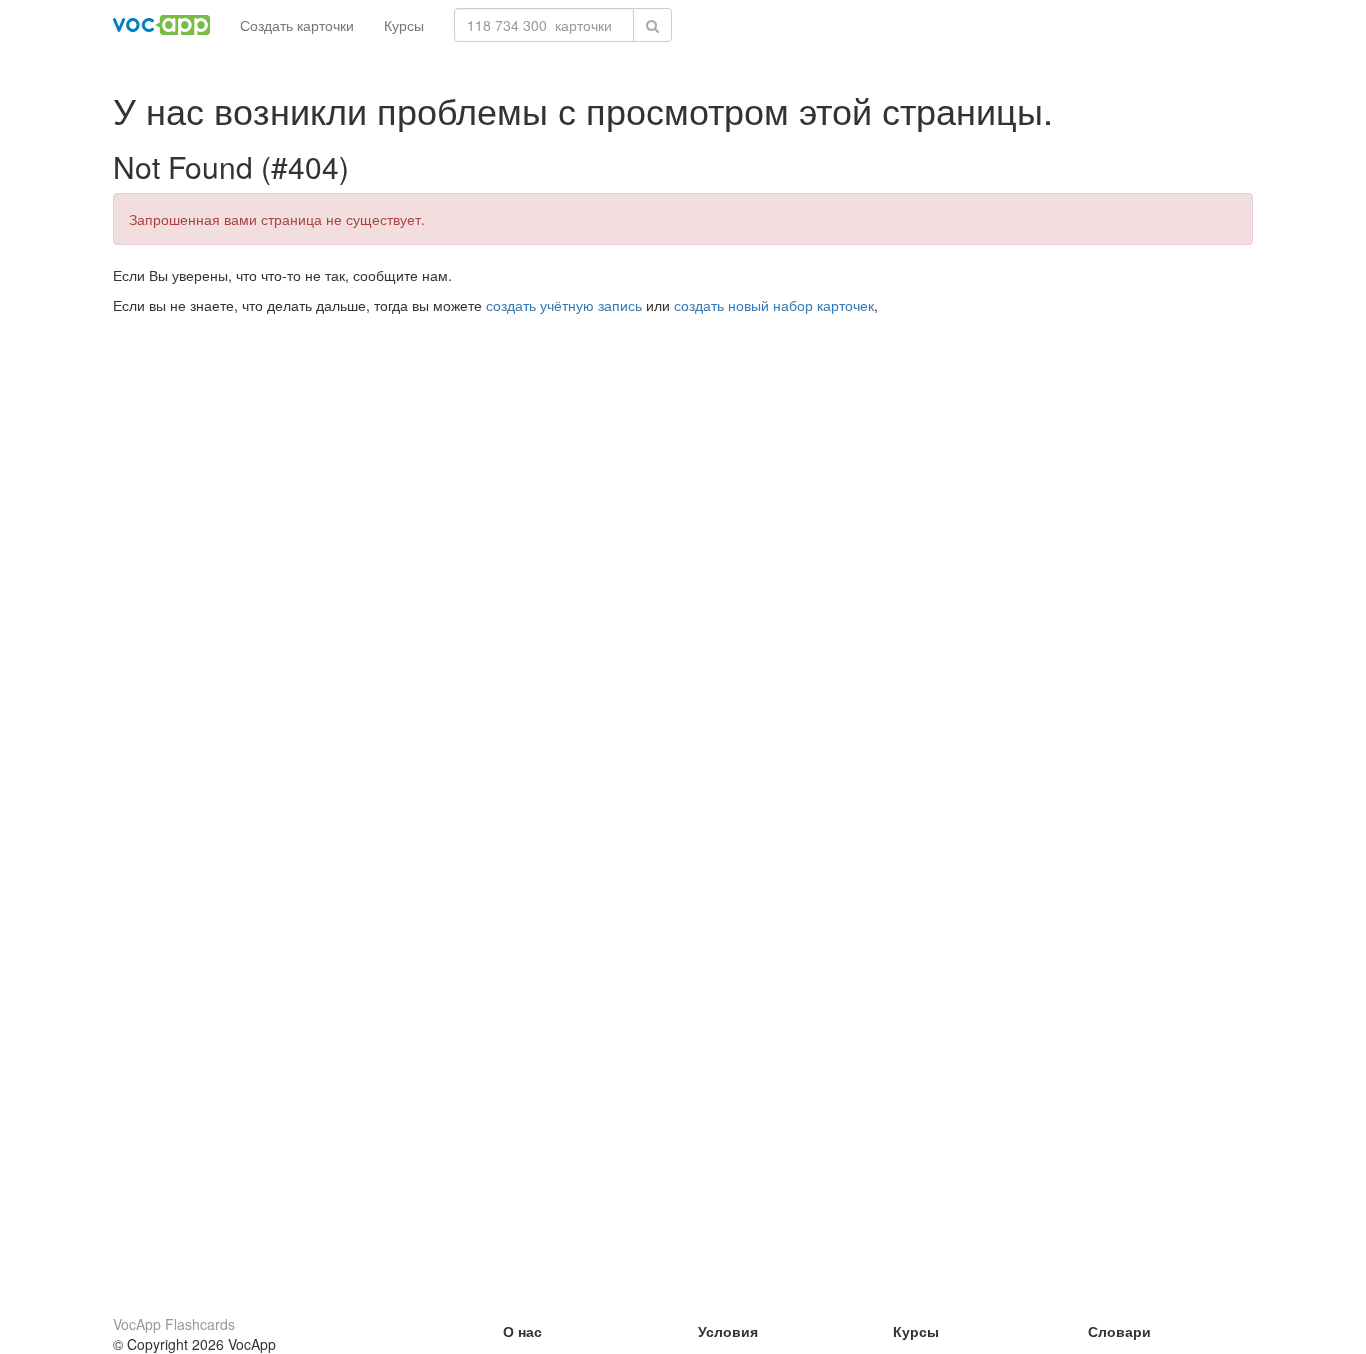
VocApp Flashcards (174, 1324)
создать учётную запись (564, 305)
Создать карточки (297, 25)
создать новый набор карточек (774, 305)
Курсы (404, 25)
